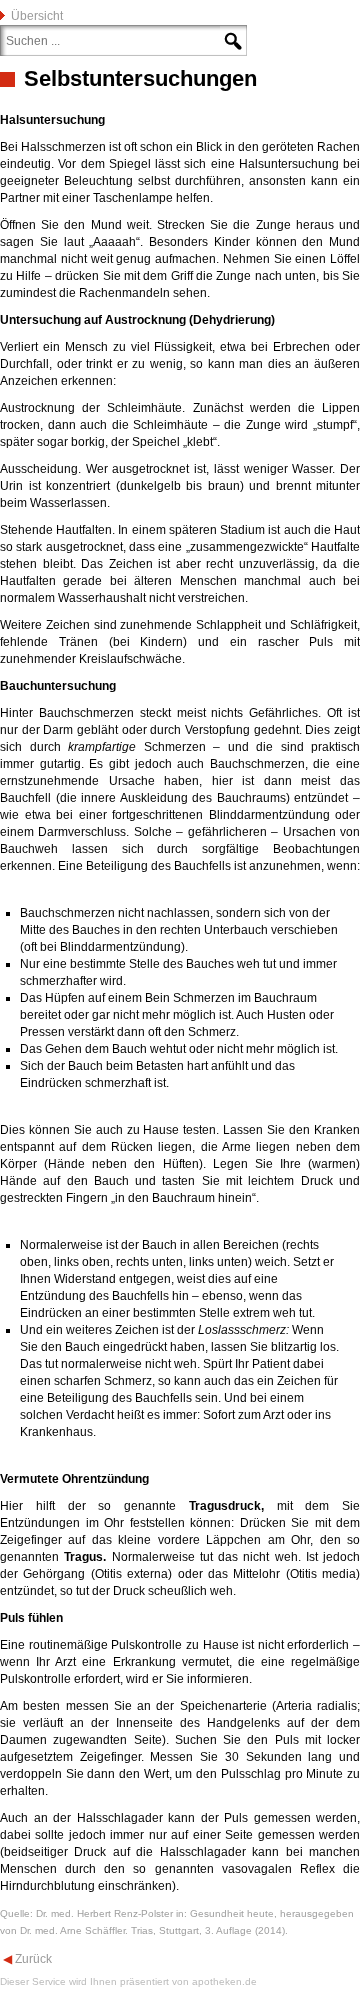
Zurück (32, 1959)
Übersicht (37, 16)
